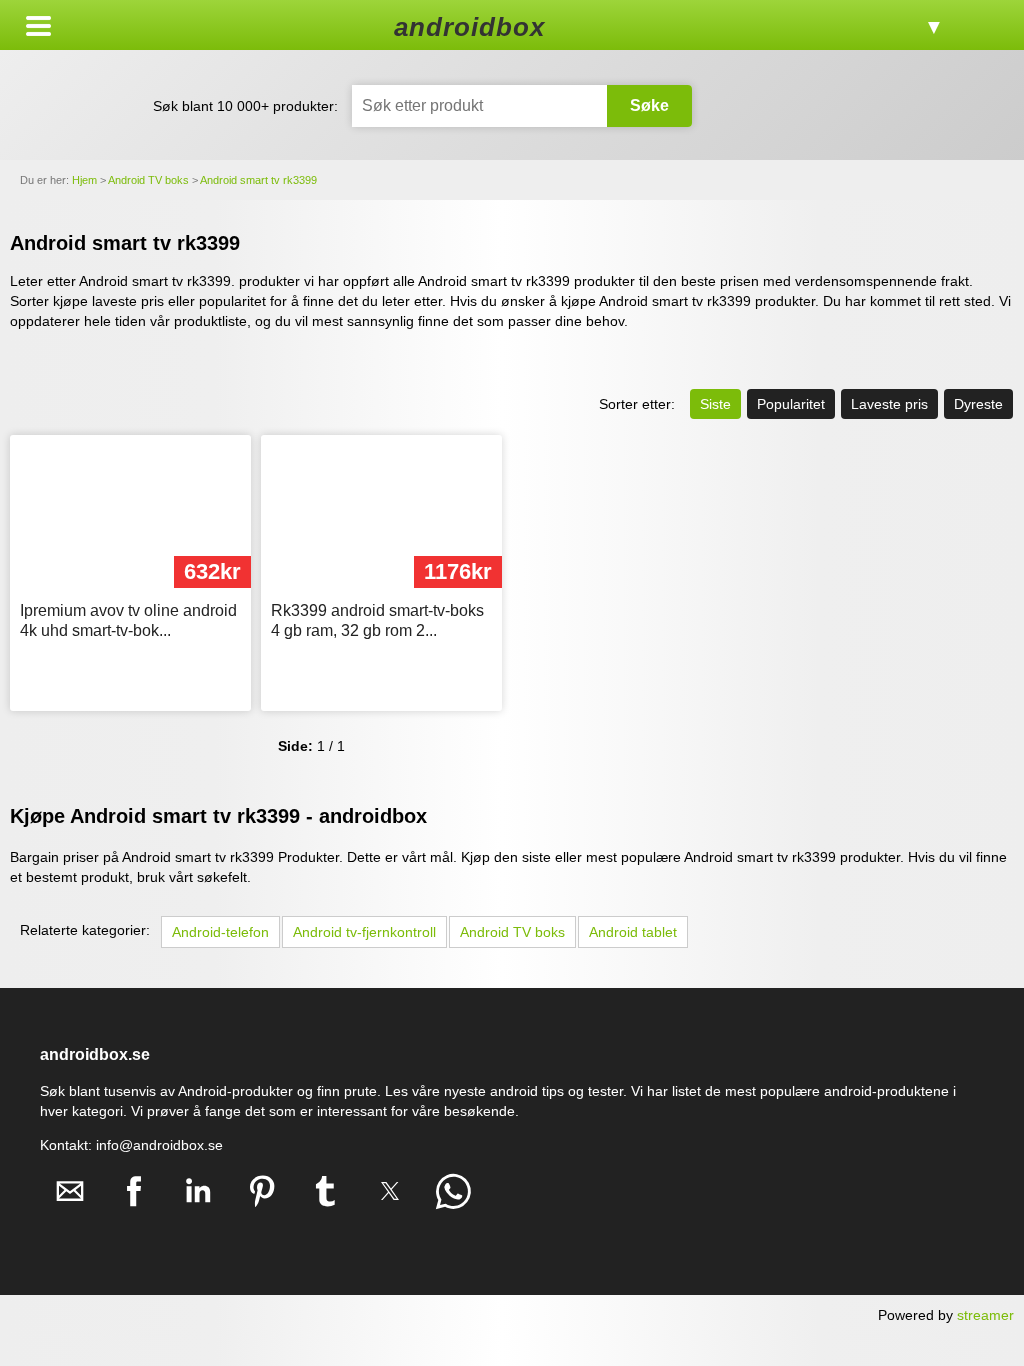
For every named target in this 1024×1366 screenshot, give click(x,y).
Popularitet (791, 404)
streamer (985, 1315)
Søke (649, 105)
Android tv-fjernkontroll (364, 932)
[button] (38, 26)
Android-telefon (220, 932)
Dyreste (978, 404)
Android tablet (633, 932)
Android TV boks (512, 932)
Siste (715, 404)
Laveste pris (889, 404)
